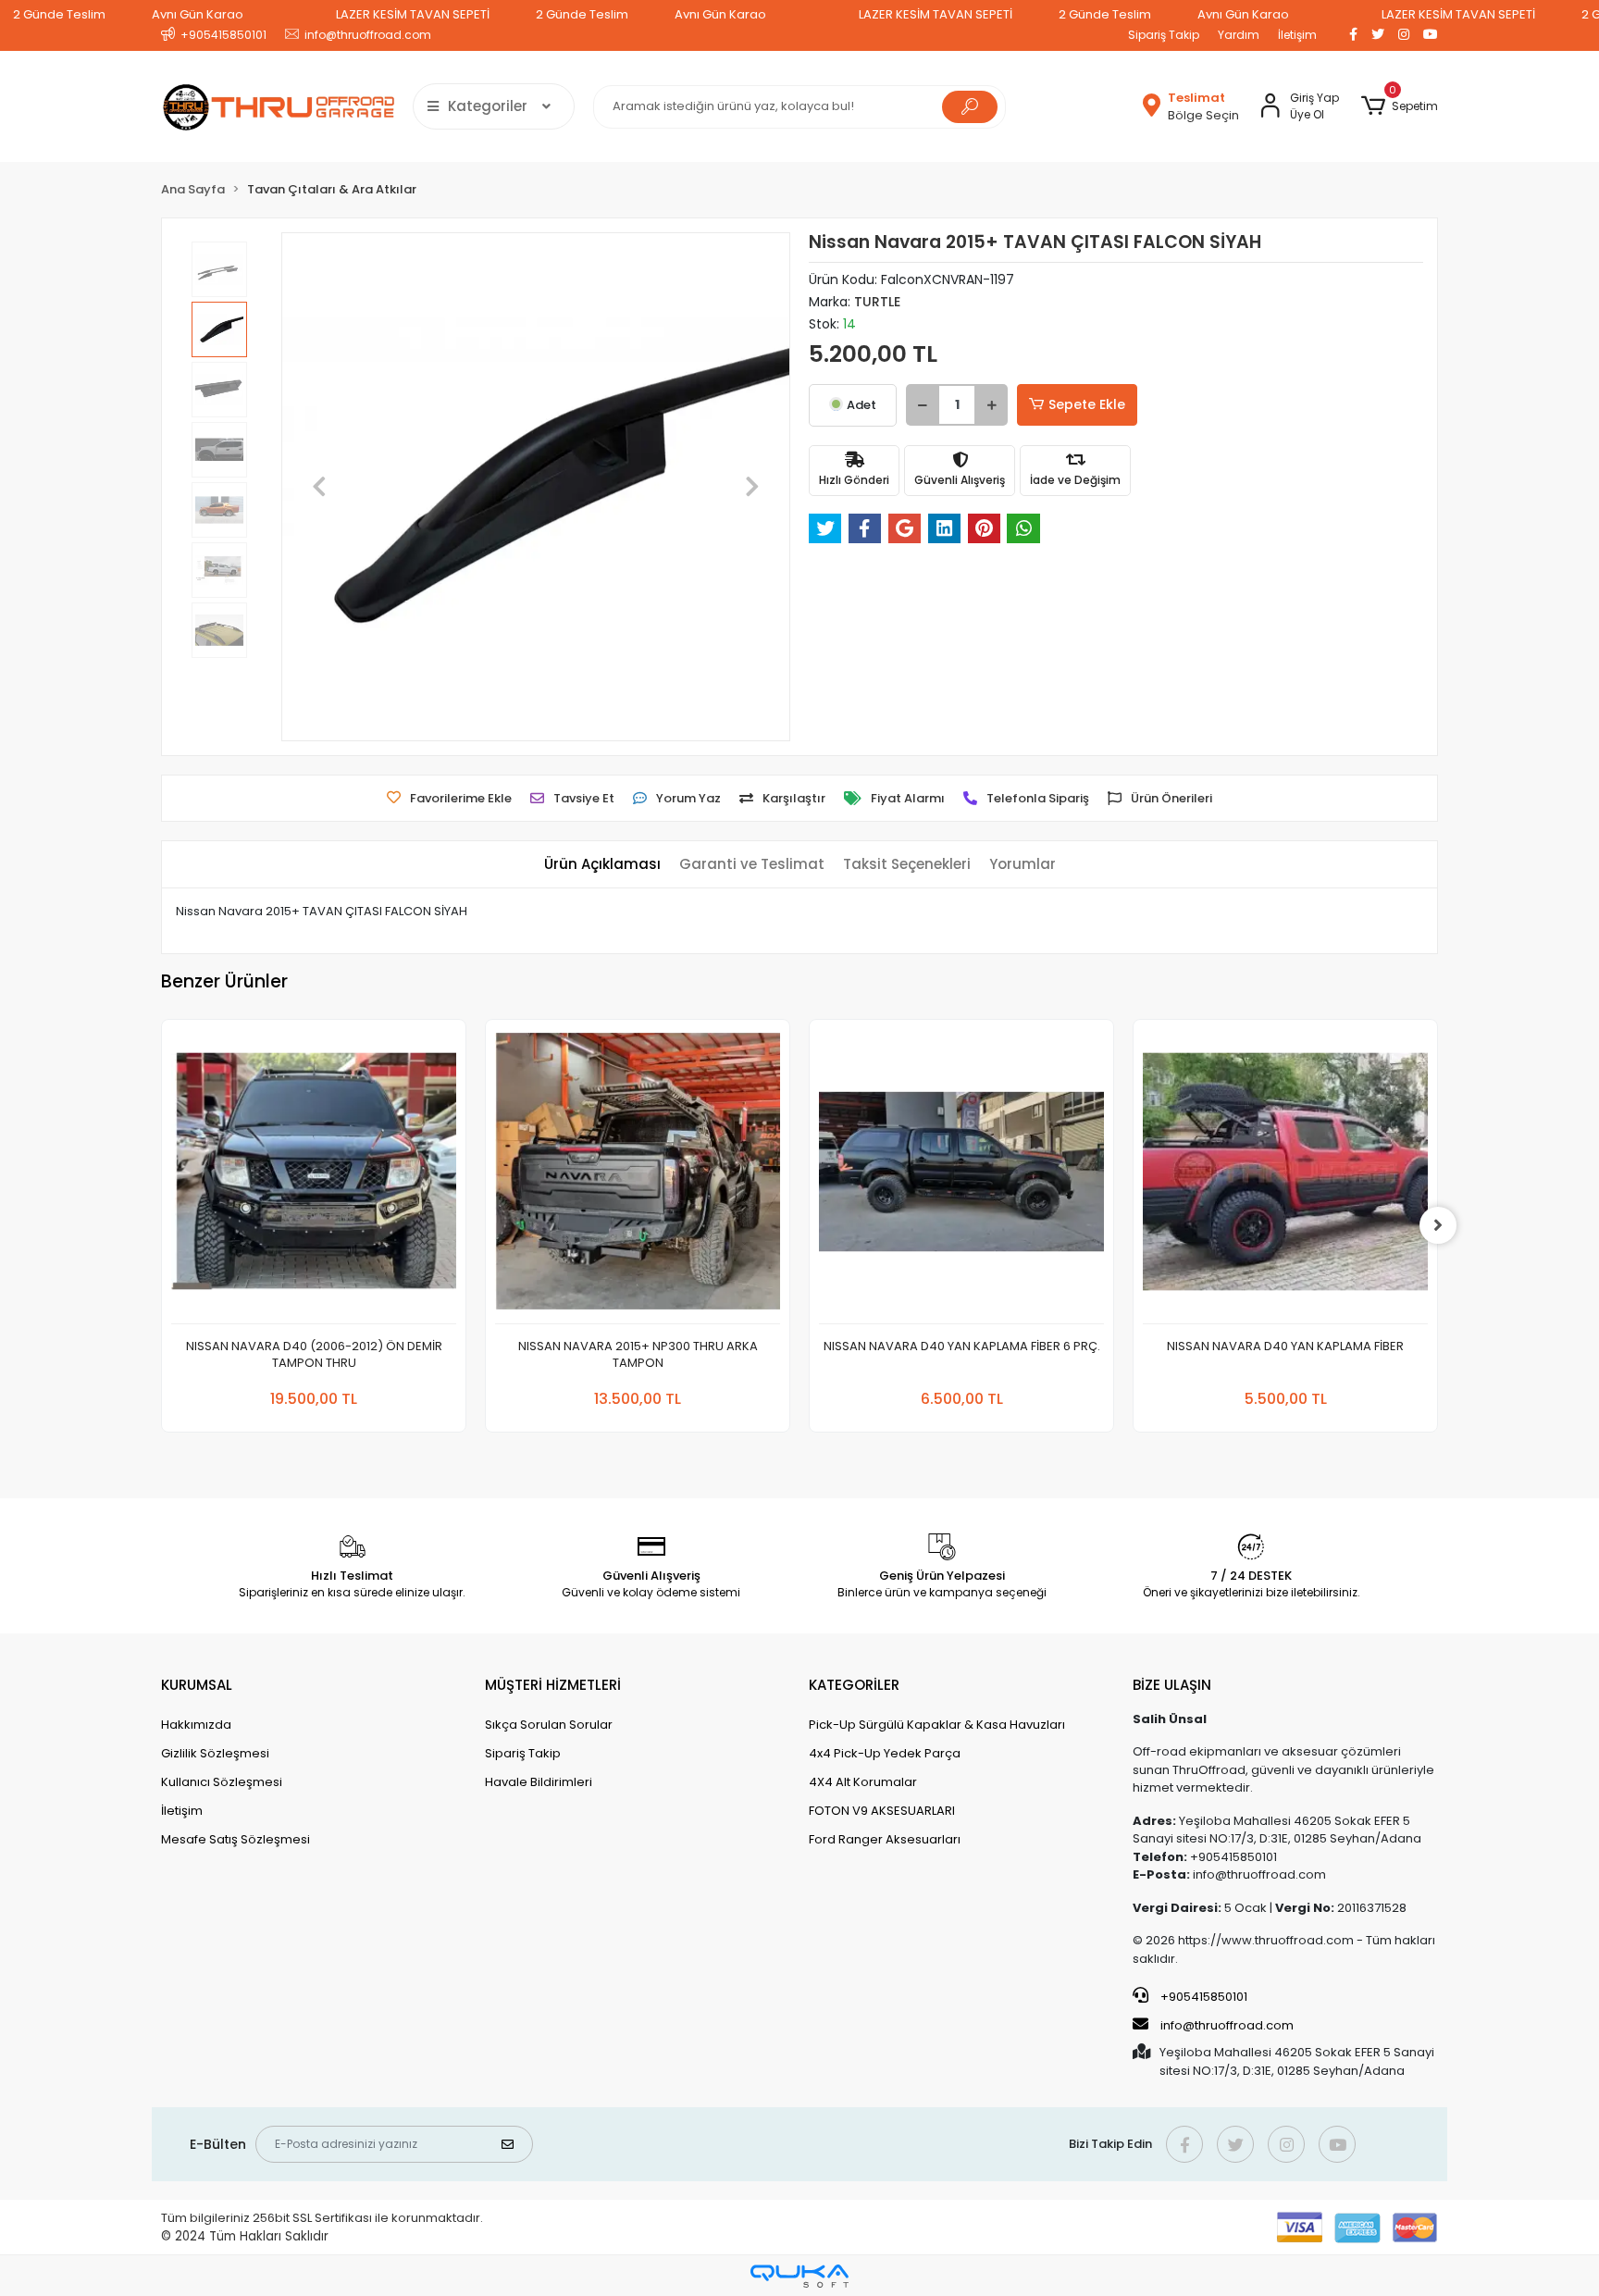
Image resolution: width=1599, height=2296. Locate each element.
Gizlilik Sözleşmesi (215, 1753)
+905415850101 (1202, 1997)
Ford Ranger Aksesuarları (885, 1839)
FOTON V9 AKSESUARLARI (882, 1811)
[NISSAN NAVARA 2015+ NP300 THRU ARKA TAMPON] (638, 1177)
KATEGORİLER (854, 1685)
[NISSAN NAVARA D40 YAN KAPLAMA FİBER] (1285, 1177)
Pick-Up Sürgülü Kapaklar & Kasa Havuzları (937, 1725)
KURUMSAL (197, 1685)
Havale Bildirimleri (539, 1782)
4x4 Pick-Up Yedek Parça (885, 1753)
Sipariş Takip (1164, 35)
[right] (1438, 1225)
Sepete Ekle (1087, 404)
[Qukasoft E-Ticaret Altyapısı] (799, 2276)
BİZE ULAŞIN (1172, 1685)
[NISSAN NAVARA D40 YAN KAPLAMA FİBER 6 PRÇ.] (961, 1177)
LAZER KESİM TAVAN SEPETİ (413, 14)
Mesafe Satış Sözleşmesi (236, 1839)
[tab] (602, 865)
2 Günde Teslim (59, 14)
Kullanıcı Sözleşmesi (222, 1782)
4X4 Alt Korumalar (863, 1782)
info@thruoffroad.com (1227, 2025)
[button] (1400, 106)
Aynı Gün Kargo (198, 14)
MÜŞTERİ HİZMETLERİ (553, 1685)
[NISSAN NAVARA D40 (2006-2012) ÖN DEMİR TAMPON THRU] (314, 1177)
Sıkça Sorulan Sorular (549, 1725)
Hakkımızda (196, 1725)
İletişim (1297, 35)
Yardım (1239, 35)
